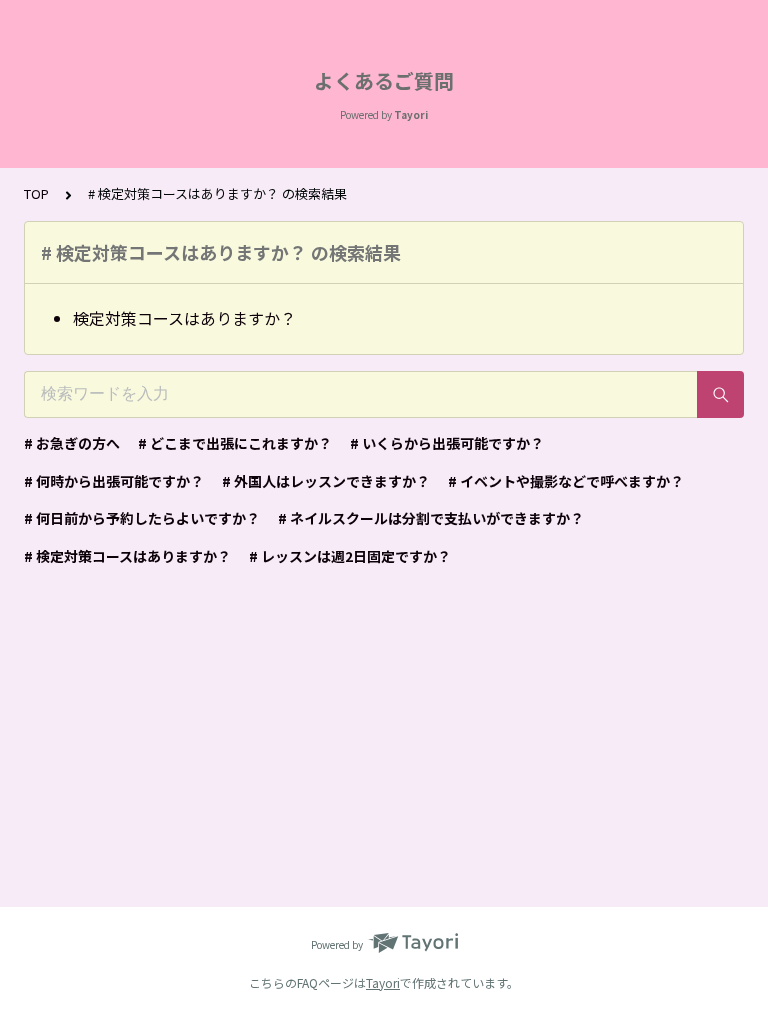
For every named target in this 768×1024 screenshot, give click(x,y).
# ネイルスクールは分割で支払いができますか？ (431, 518)
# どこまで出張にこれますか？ (235, 443)
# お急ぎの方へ (72, 443)
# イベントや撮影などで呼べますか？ (566, 481)
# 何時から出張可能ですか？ (114, 481)
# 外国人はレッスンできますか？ (326, 481)
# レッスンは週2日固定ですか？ (350, 556)
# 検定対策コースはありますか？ (127, 556)
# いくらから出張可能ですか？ (447, 443)
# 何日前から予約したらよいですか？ (142, 518)
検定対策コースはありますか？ (184, 318)
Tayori (383, 982)
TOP (36, 193)
